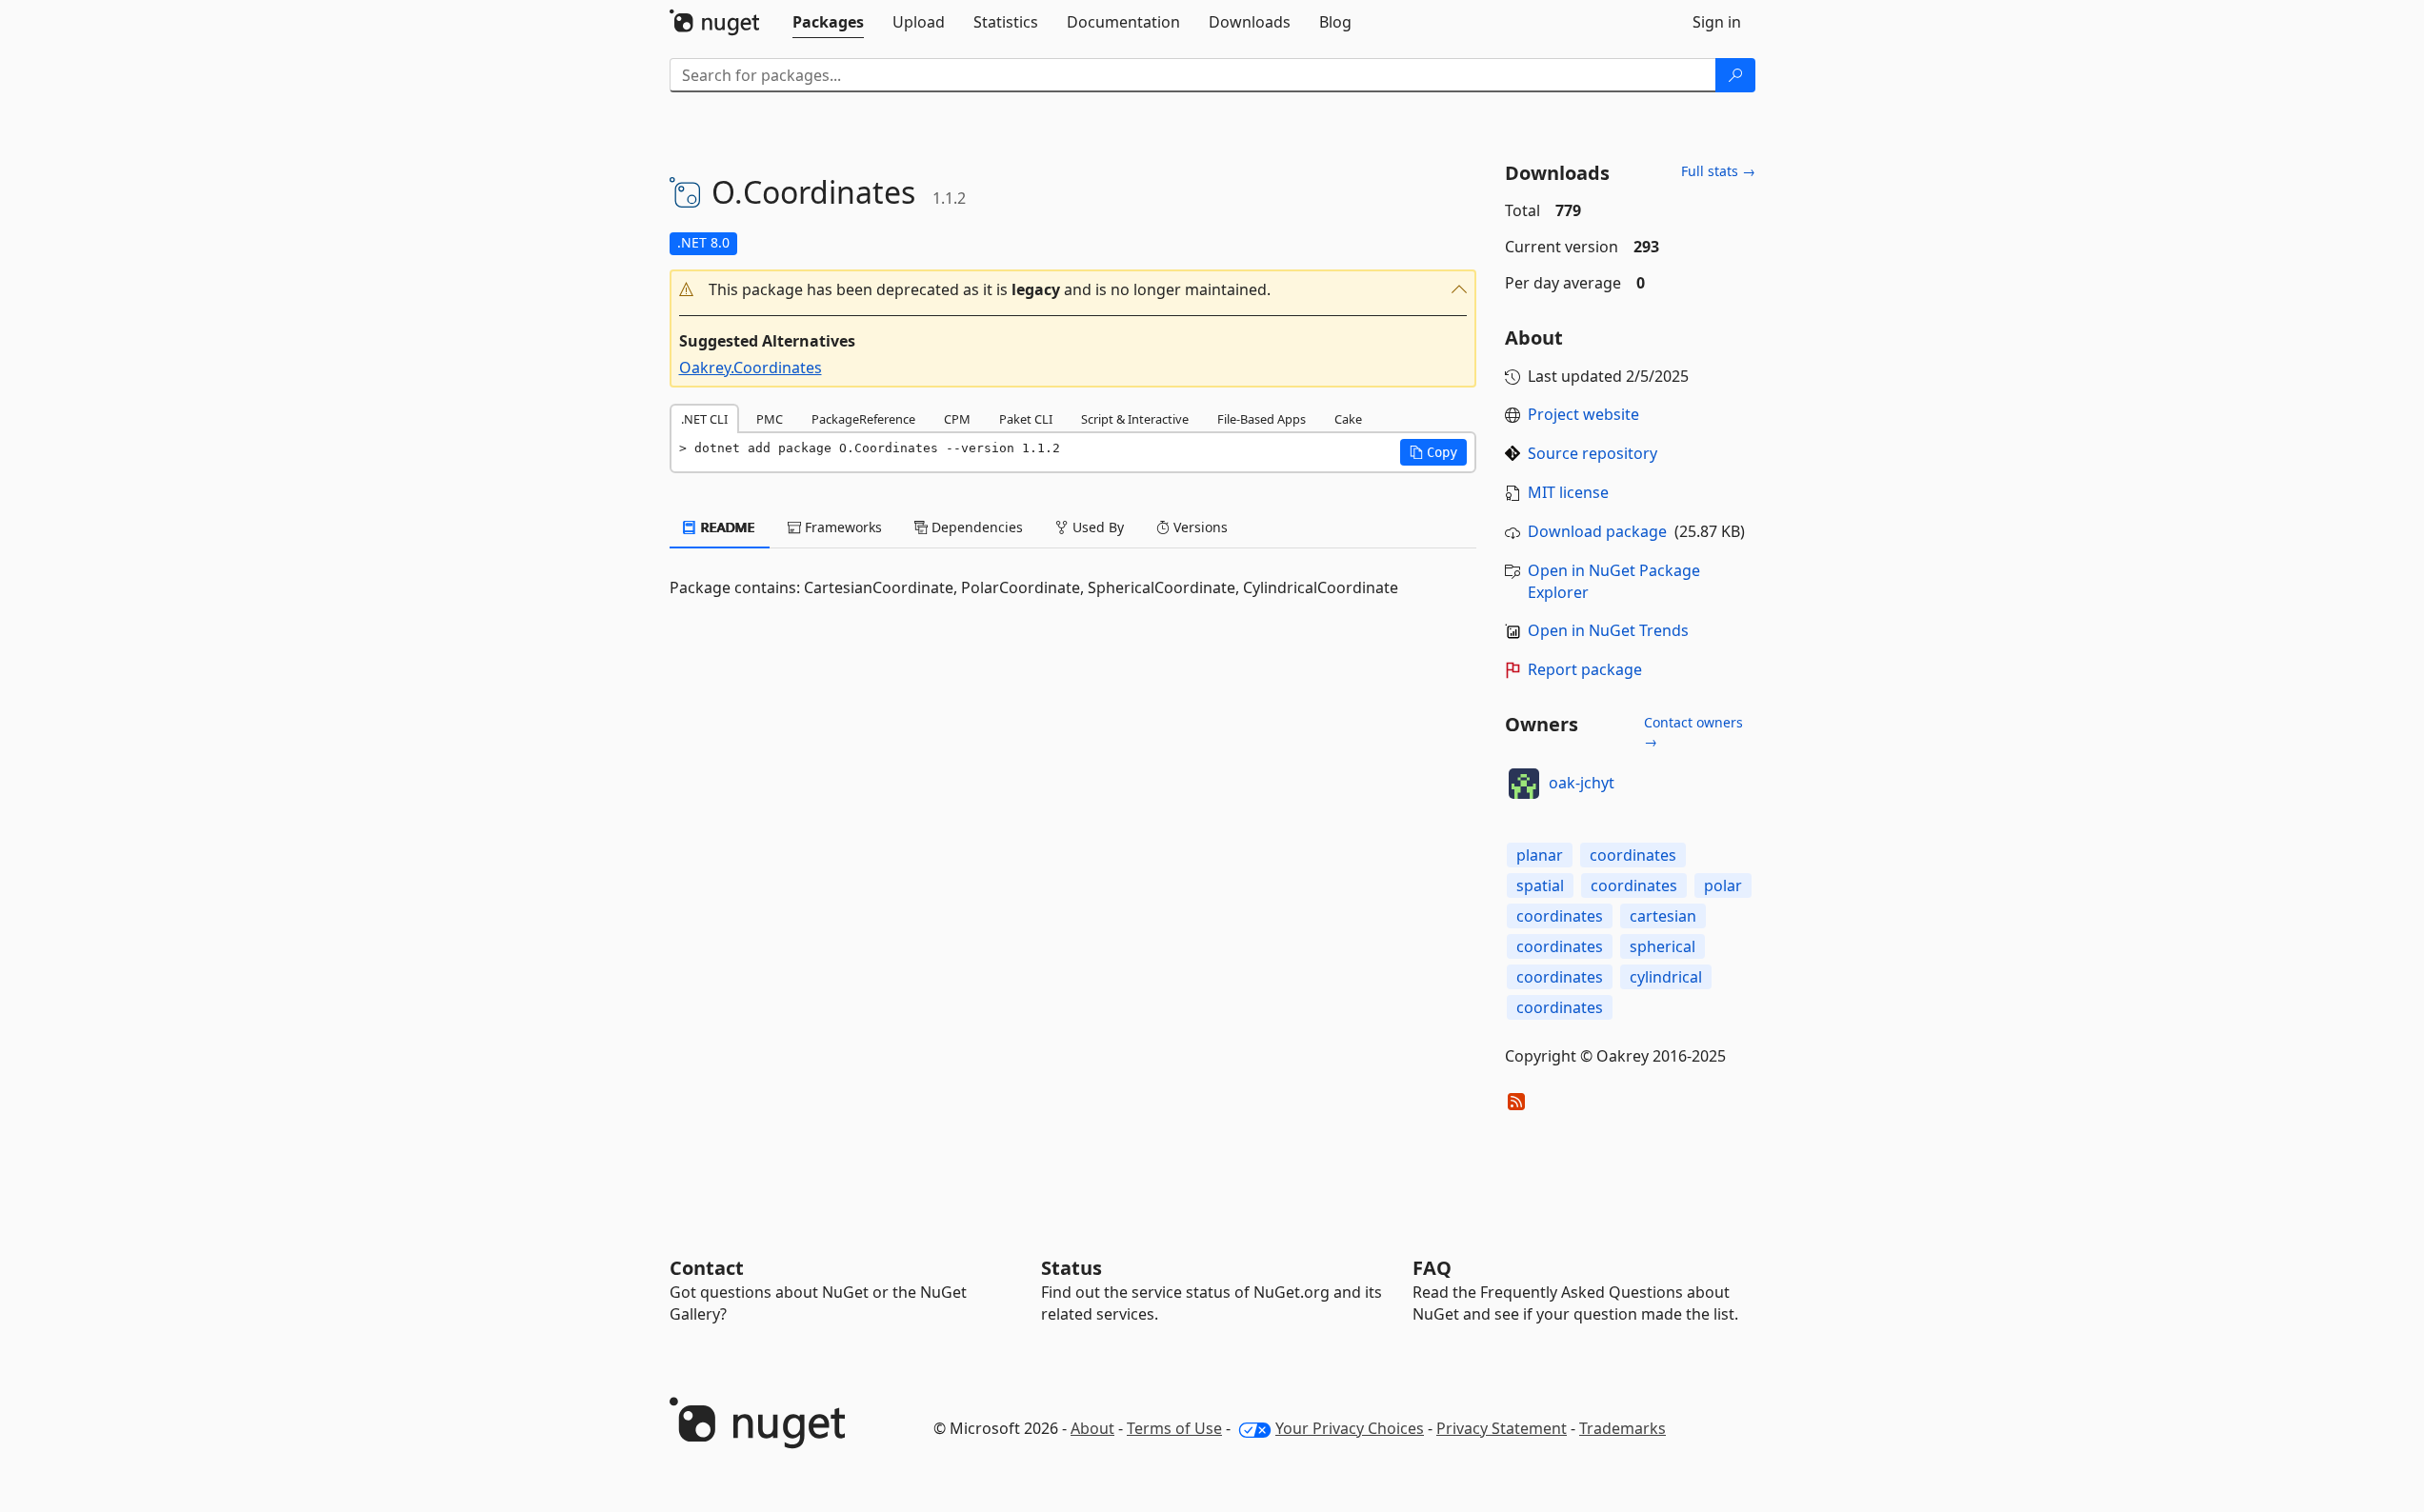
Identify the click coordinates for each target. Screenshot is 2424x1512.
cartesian (1663, 916)
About (1092, 1428)
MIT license (1568, 492)
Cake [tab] (1348, 419)
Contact (707, 1268)
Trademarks (1623, 1428)
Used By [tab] (1096, 527)
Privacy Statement (1502, 1428)
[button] (1073, 290)
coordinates (1633, 855)
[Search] (1735, 75)
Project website (1583, 414)
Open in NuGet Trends (1608, 630)
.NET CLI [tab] (704, 419)
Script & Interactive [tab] (1135, 419)
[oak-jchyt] (1524, 784)
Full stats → (1718, 171)
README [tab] (726, 527)
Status (1072, 1268)
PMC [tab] (770, 419)
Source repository (1593, 453)
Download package (1597, 531)
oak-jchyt (1582, 783)
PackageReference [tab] (863, 419)
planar (1540, 855)
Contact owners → (1693, 732)
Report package (1585, 669)
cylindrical (1666, 977)
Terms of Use (1174, 1428)
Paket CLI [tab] (1026, 419)
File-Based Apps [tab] (1262, 419)
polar (1723, 885)
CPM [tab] (957, 419)
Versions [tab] (1199, 527)
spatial (1540, 885)
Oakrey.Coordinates (751, 368)
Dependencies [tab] (975, 527)
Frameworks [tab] (841, 527)
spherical (1663, 946)
